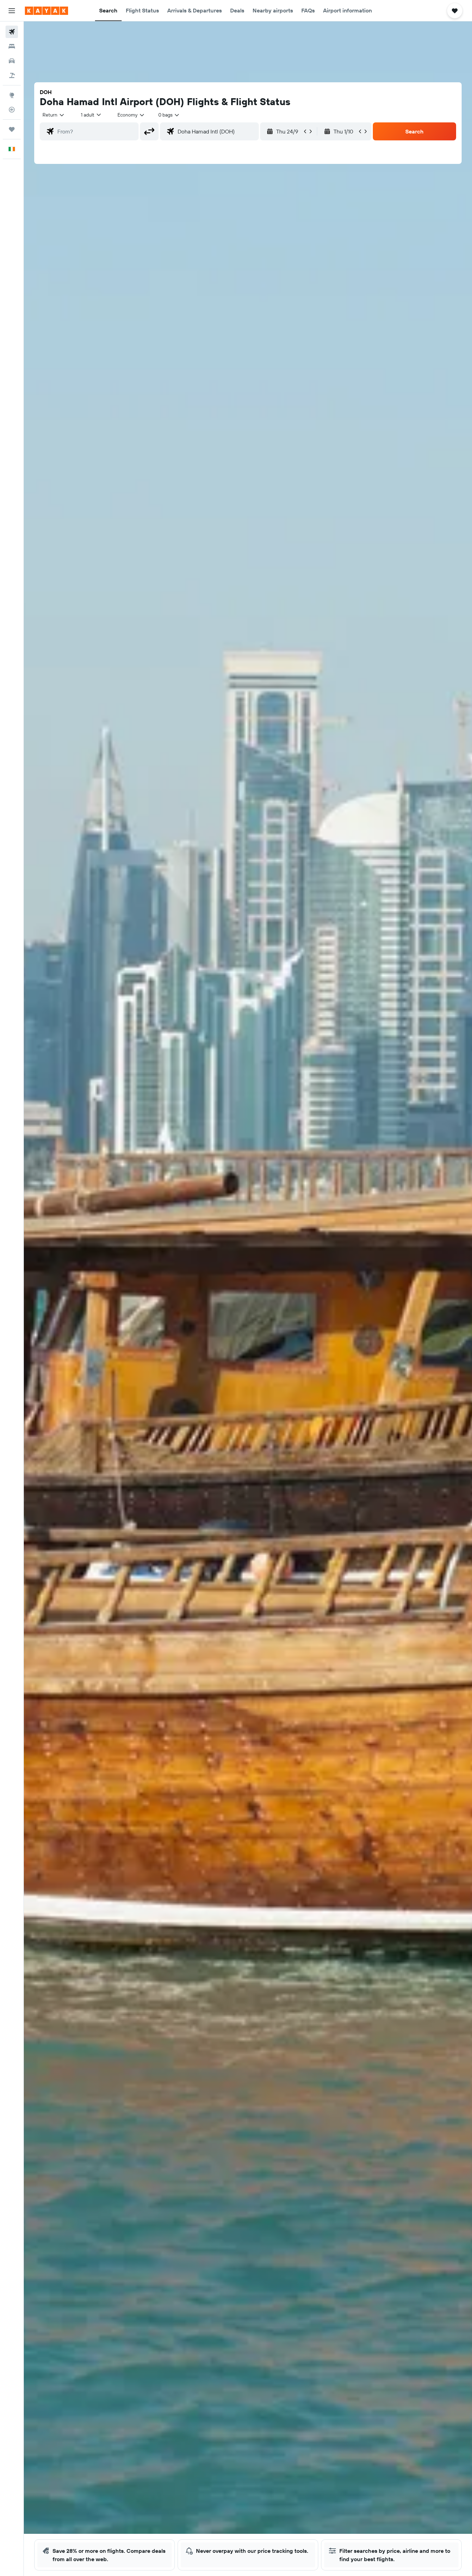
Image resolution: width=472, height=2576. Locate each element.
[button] (12, 11)
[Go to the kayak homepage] (46, 11)
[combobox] (54, 115)
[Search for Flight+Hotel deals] (12, 75)
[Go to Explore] (12, 95)
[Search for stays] (12, 46)
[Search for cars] (12, 61)
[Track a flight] (12, 110)
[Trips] (12, 129)
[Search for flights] (12, 32)
